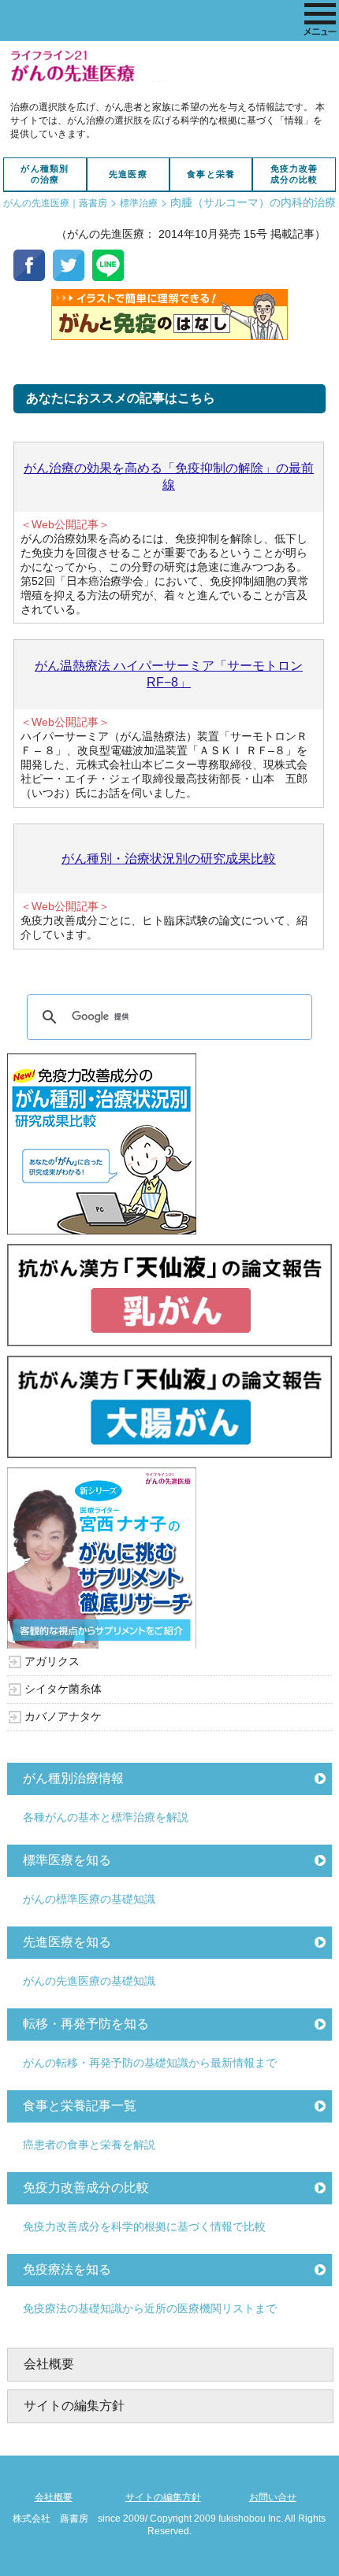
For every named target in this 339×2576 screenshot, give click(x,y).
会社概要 (49, 2364)
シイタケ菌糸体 (63, 1689)
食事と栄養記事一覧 (80, 2106)
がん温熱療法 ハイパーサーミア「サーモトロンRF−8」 (169, 674)
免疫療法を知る (67, 2269)
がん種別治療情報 (73, 1778)
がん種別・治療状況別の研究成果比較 (169, 859)
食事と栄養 (211, 174)
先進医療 (128, 174)
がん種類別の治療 (45, 174)
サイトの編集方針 (74, 2406)
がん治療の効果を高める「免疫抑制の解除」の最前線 (169, 476)
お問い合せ (273, 2497)
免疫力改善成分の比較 (294, 174)
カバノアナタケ (63, 1716)
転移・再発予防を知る (86, 2024)
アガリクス (52, 1661)
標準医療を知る (67, 1860)
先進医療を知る (67, 1942)
